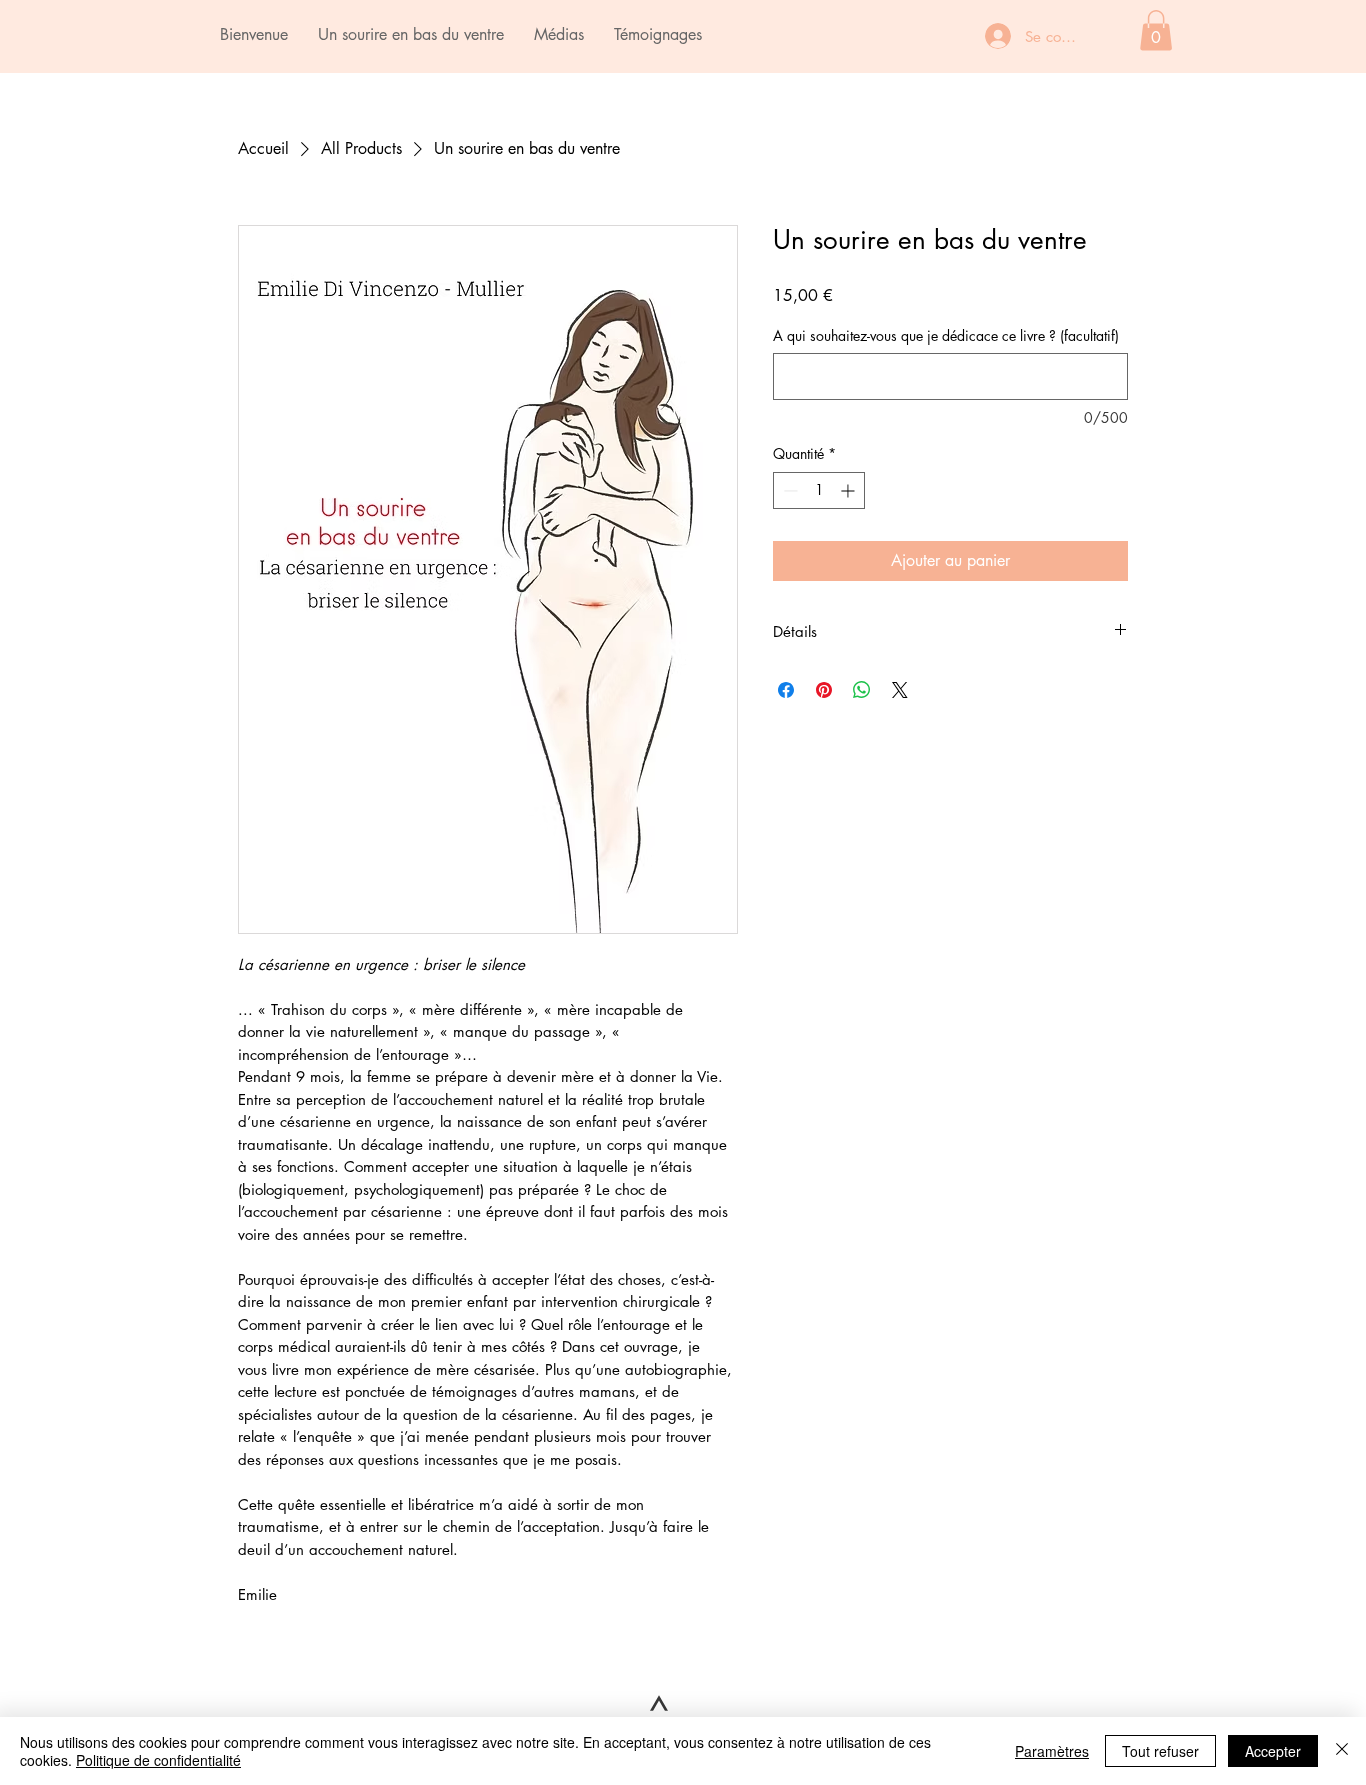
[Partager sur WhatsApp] (862, 690)
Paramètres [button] (1052, 1751)
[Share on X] (900, 690)
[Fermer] (1342, 1751)
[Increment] (849, 490)
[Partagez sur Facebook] (786, 690)
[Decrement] (788, 490)
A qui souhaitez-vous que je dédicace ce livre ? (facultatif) (946, 335)
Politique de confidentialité (158, 1760)
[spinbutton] (819, 490)
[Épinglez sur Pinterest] (824, 690)
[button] (1156, 30)
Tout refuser (1160, 1751)
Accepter (1273, 1751)
